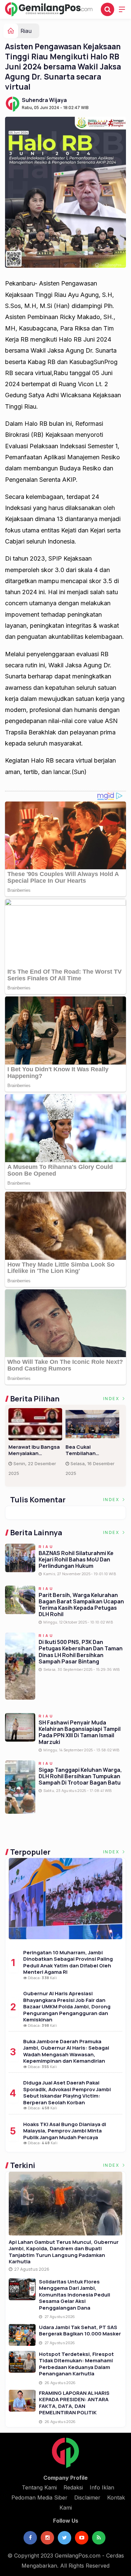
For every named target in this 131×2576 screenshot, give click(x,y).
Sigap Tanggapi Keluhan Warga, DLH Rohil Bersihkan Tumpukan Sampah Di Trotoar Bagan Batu (80, 1776)
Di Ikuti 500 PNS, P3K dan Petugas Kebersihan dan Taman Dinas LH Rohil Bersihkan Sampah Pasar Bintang (81, 1652)
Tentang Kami (39, 2487)
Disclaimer (87, 2497)
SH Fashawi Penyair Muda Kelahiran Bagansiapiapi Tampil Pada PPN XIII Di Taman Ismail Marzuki (80, 1732)
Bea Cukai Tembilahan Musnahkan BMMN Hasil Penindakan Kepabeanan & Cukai (92, 1450)
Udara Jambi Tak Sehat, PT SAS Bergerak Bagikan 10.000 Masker (80, 2331)
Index (112, 1399)
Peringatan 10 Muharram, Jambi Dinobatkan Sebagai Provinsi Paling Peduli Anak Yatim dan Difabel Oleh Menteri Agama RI (68, 1962)
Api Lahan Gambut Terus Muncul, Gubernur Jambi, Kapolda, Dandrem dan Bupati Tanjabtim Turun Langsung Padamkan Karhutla (64, 2252)
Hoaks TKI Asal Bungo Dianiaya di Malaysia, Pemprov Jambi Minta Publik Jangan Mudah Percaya (65, 2131)
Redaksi (73, 2487)
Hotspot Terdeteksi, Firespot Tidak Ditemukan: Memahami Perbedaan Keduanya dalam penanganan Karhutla (76, 2364)
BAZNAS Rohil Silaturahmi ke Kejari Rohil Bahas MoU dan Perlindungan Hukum (76, 1559)
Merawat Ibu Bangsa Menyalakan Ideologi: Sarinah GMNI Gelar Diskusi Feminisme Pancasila (35, 1450)
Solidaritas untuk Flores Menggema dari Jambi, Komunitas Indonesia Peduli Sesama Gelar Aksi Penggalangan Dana (75, 2295)
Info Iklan (102, 2487)
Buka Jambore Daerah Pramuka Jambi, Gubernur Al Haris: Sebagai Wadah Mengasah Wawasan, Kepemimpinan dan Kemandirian (66, 2051)
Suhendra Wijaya (44, 100)
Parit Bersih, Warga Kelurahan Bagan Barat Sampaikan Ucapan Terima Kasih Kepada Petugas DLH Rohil (81, 1605)
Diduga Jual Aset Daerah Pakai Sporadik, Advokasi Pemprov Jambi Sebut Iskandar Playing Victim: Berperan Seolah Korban (67, 2093)
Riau (26, 31)
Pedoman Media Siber (39, 2497)
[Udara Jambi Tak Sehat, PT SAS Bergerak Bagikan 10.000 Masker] (22, 2335)
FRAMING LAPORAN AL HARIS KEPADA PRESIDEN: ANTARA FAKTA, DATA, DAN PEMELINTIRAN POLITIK (74, 2403)
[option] (37, 1445)
